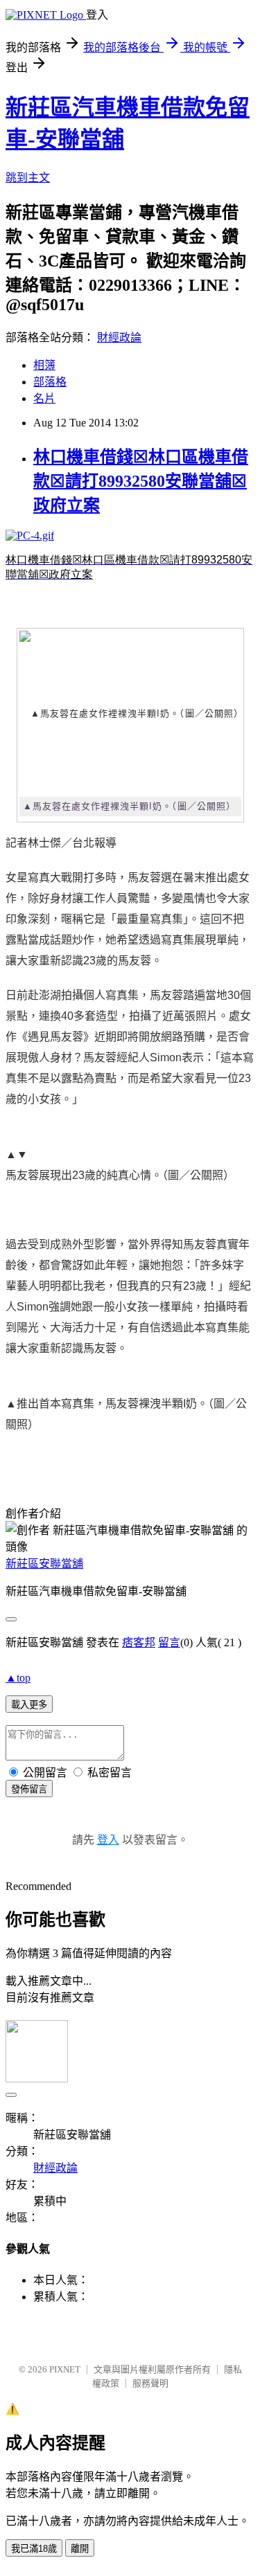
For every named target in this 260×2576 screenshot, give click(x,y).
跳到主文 (28, 178)
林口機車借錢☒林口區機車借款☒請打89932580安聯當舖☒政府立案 (141, 481)
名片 (44, 398)
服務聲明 (150, 2383)
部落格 (50, 382)
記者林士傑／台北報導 (61, 843)
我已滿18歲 (34, 2549)
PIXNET (65, 2369)
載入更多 (29, 1705)
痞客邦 (139, 1642)
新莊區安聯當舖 (44, 1564)
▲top (18, 1678)
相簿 (44, 365)
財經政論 (119, 337)
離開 (80, 2549)
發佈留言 (29, 1789)
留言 (169, 1642)
